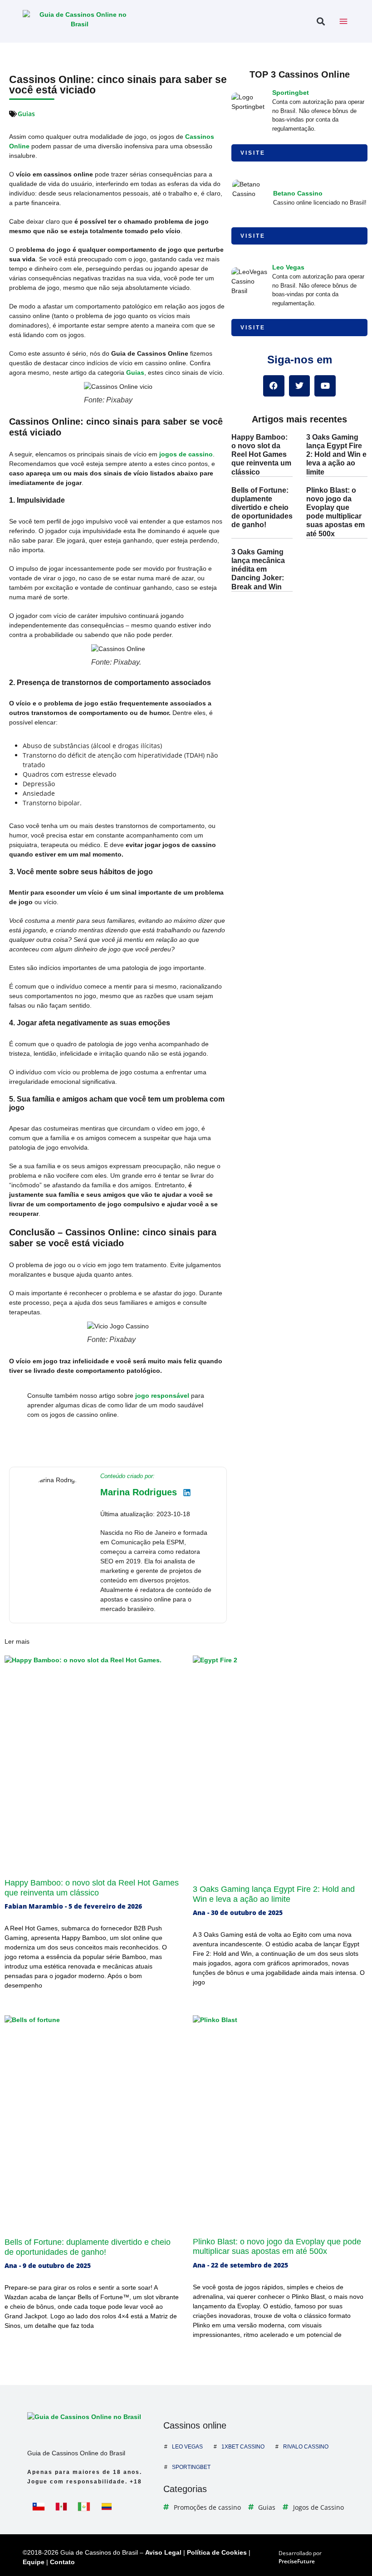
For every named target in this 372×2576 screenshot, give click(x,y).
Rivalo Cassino (306, 2447)
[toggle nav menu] (343, 21)
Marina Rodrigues (139, 1492)
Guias (26, 114)
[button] (321, 22)
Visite (253, 153)
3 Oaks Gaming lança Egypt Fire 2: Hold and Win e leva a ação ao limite (336, 455)
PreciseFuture (297, 2561)
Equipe (34, 2562)
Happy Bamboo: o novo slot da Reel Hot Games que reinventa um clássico (261, 455)
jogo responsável (162, 1396)
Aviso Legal (163, 2552)
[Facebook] (274, 386)
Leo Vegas (288, 267)
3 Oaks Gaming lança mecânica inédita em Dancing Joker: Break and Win (258, 569)
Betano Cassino (298, 193)
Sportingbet (291, 93)
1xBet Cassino (243, 2447)
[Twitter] (300, 386)
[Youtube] (325, 386)
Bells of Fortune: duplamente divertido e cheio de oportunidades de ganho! (262, 508)
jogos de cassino (186, 454)
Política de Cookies (217, 2552)
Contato (62, 2562)
